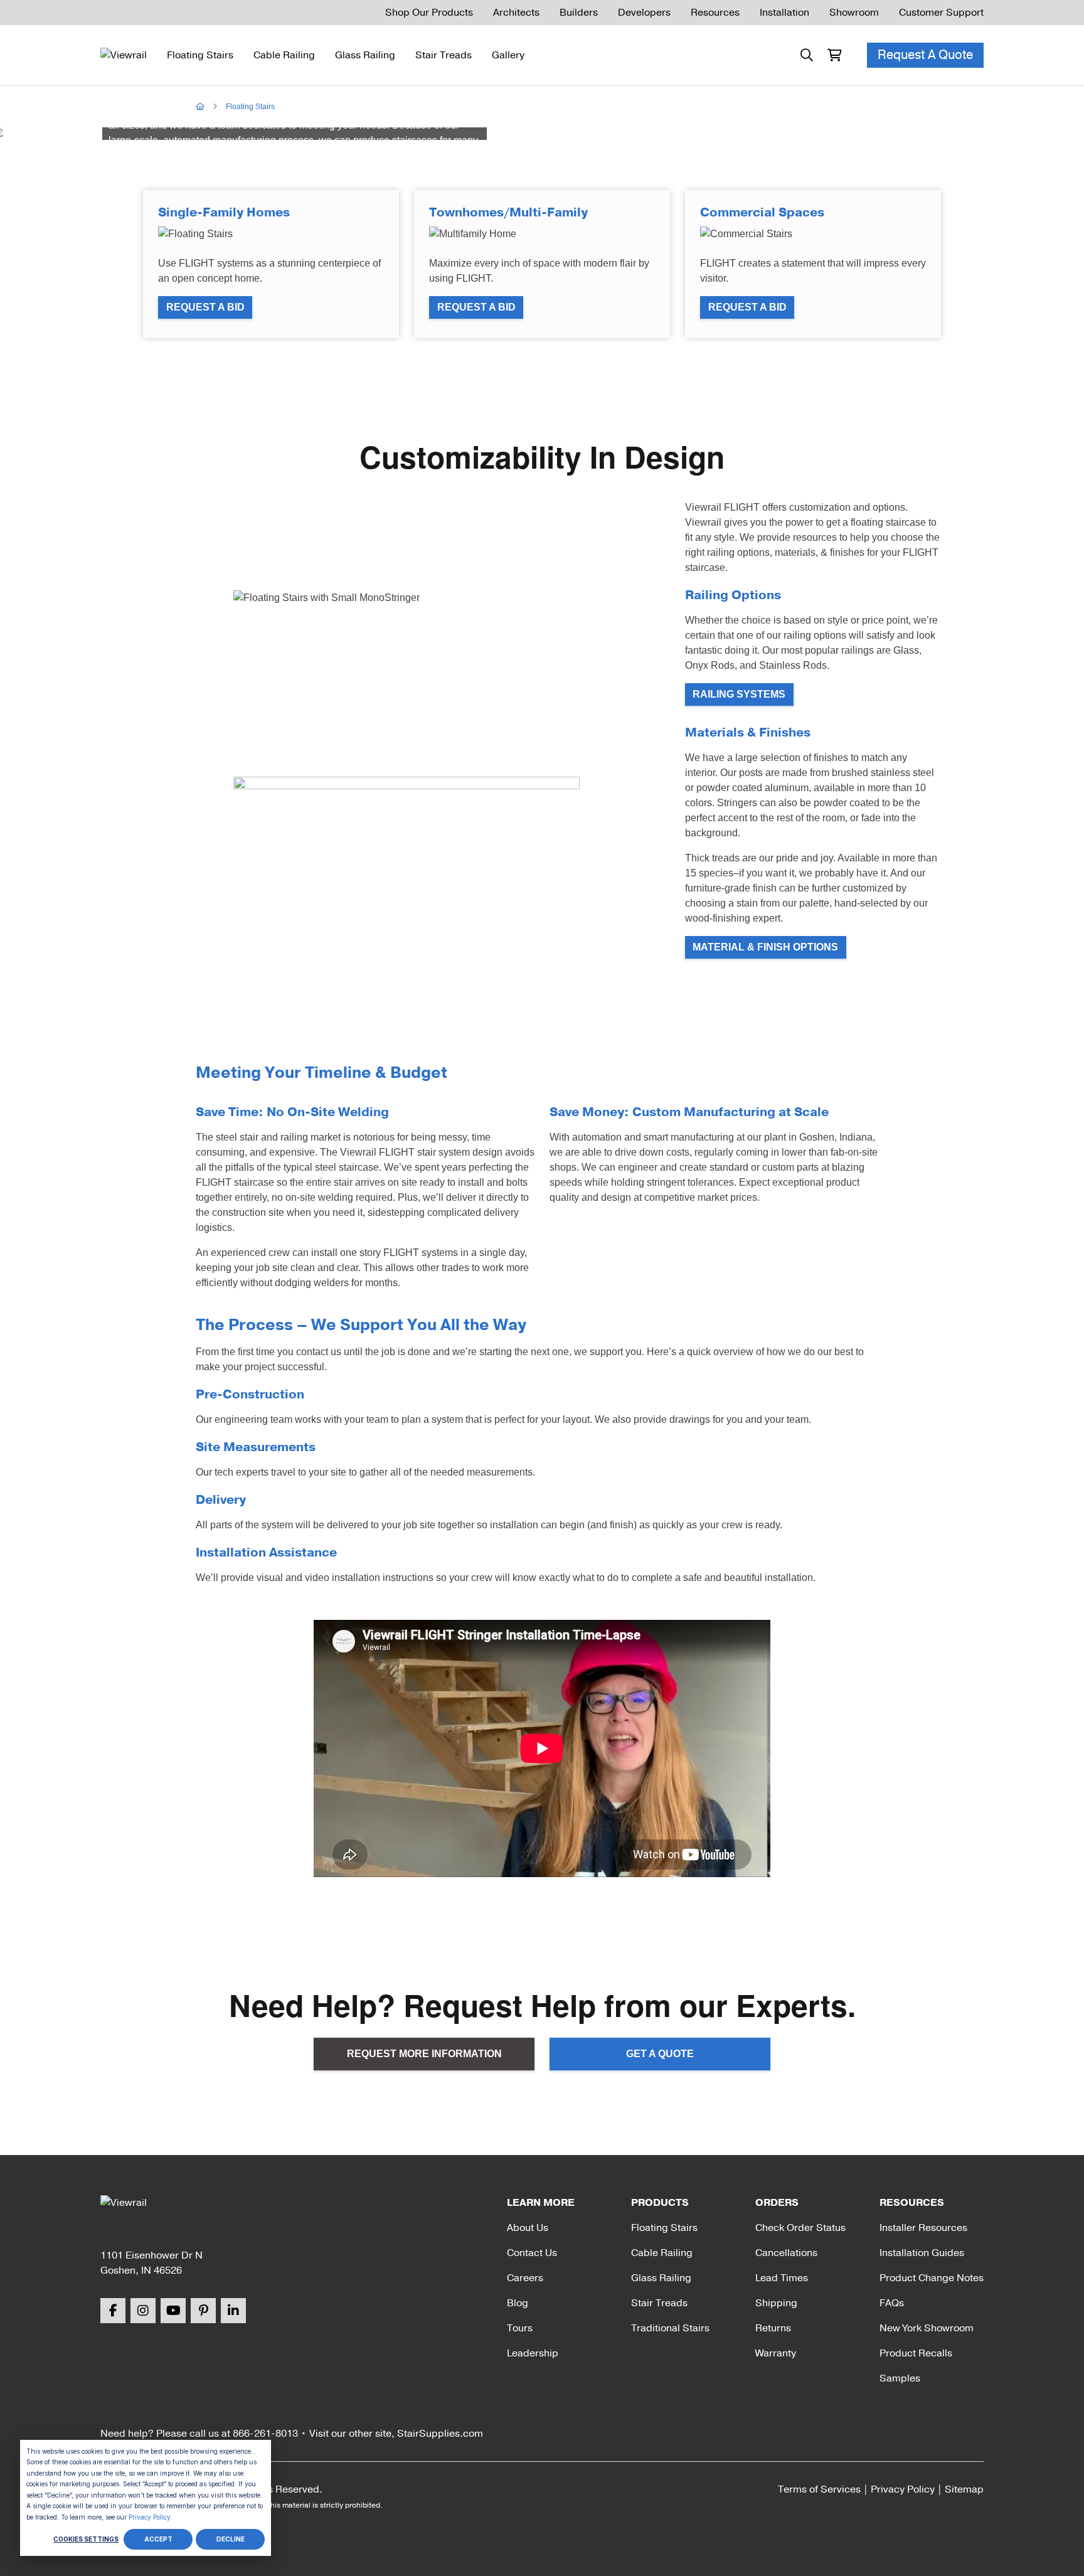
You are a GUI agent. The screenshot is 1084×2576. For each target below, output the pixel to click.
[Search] (807, 55)
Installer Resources (923, 2228)
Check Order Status (800, 2228)
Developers (644, 13)
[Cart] (834, 55)
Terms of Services (819, 2489)
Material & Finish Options (765, 947)
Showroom (854, 13)
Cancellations (786, 2253)
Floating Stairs (200, 55)
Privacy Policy (150, 2517)
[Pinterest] (203, 2311)
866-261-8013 (265, 2434)
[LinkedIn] (233, 2311)
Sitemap (964, 2489)
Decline (231, 2539)
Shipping (776, 2303)
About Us (528, 2228)
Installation (784, 13)
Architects (516, 13)
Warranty (776, 2353)
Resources (715, 13)
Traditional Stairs (670, 2328)
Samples (900, 2378)
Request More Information (424, 2054)
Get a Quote (660, 2054)
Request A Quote (925, 55)
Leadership (533, 2353)
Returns (773, 2328)
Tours (520, 2328)
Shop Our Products (429, 13)
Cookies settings (86, 2539)
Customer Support (941, 13)
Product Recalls (916, 2353)
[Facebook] (113, 2311)
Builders (579, 13)
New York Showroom (927, 2328)
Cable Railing (284, 55)
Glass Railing (365, 55)
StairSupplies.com (440, 2434)
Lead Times (782, 2278)
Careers (525, 2278)
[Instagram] (143, 2311)
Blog (518, 2303)
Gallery (508, 55)
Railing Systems (739, 694)
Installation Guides (922, 2253)
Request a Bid (205, 307)
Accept (158, 2539)
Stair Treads (444, 55)
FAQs (892, 2303)
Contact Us (532, 2253)
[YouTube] (173, 2311)
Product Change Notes (932, 2278)
